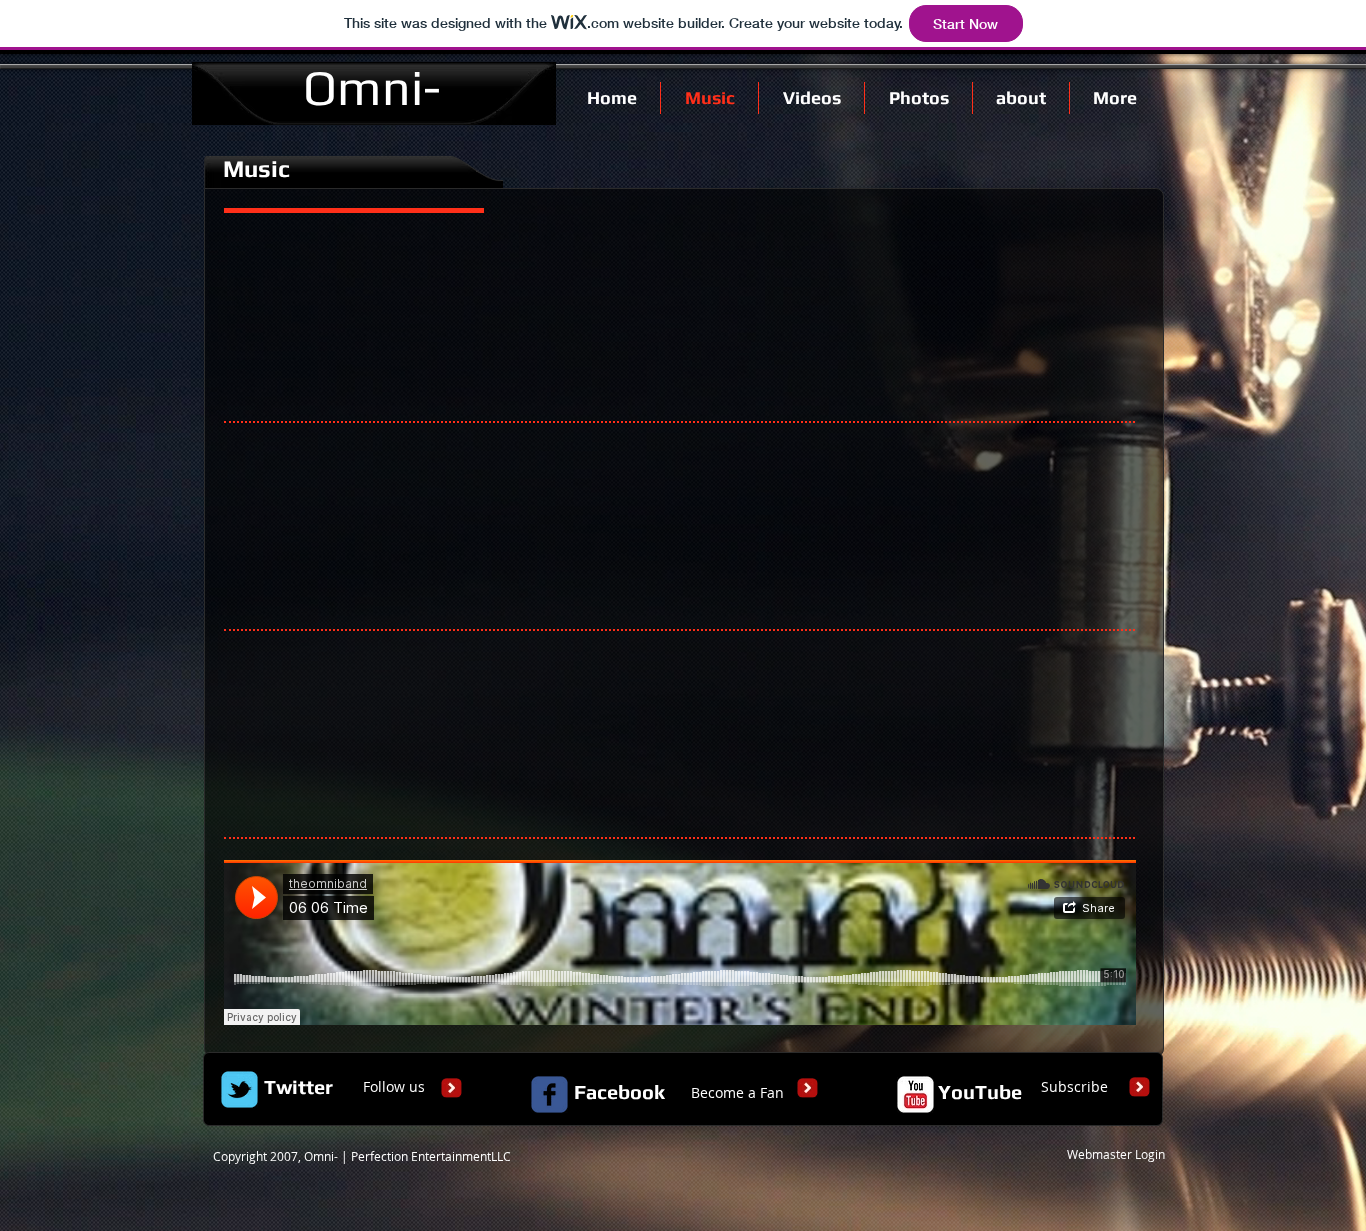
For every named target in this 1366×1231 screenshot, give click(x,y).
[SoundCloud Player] (680, 318)
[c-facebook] (549, 1094)
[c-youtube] (915, 1094)
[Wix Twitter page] (239, 1089)
